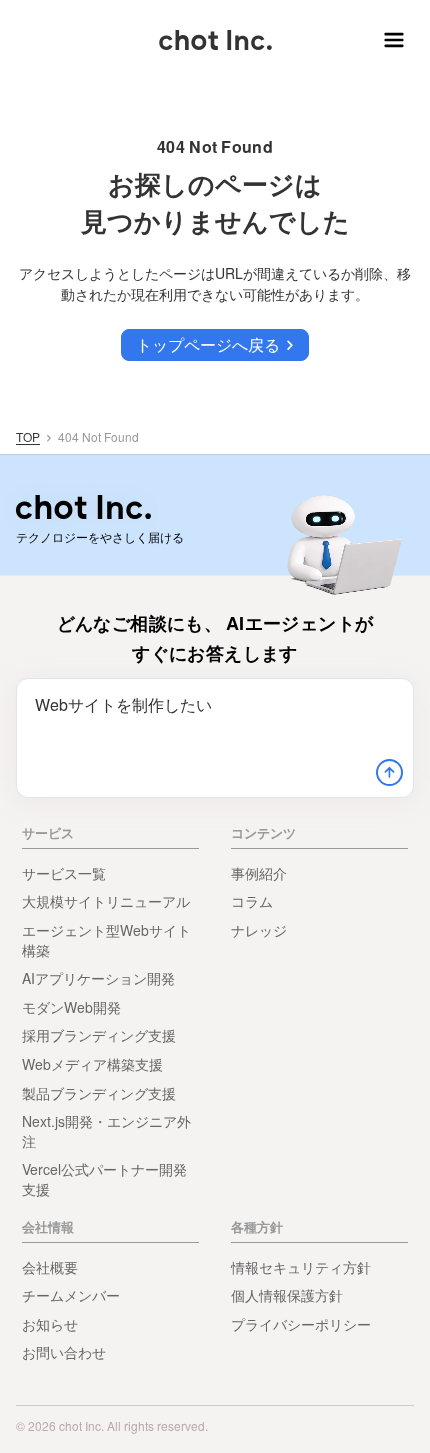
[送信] (389, 773)
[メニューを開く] (390, 40)
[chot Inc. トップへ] (83, 507)
